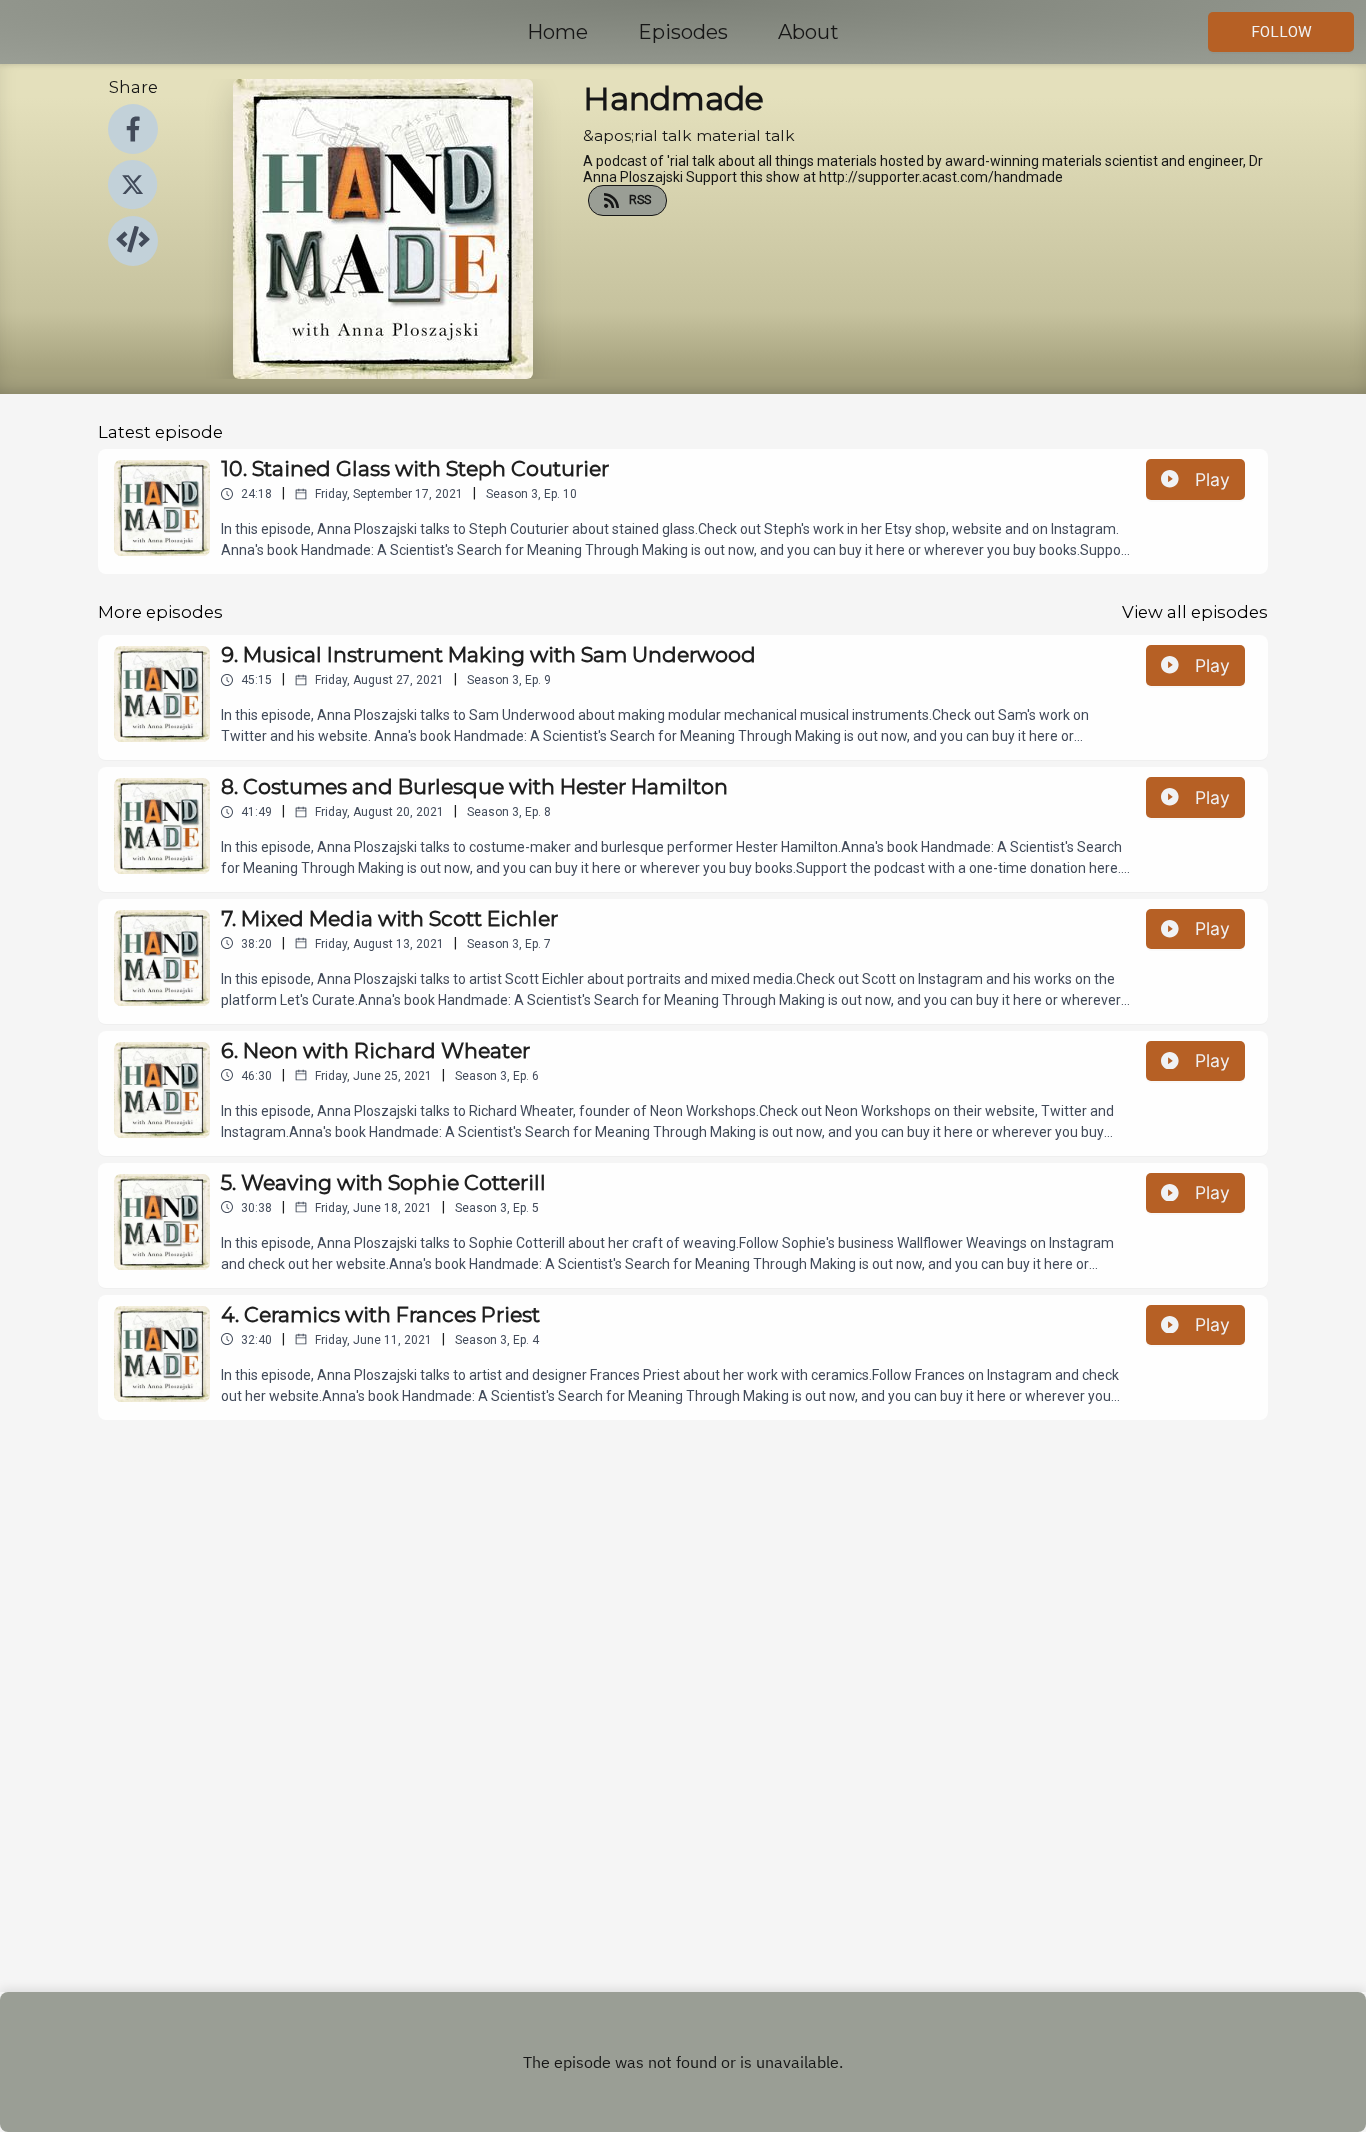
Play (1212, 479)
